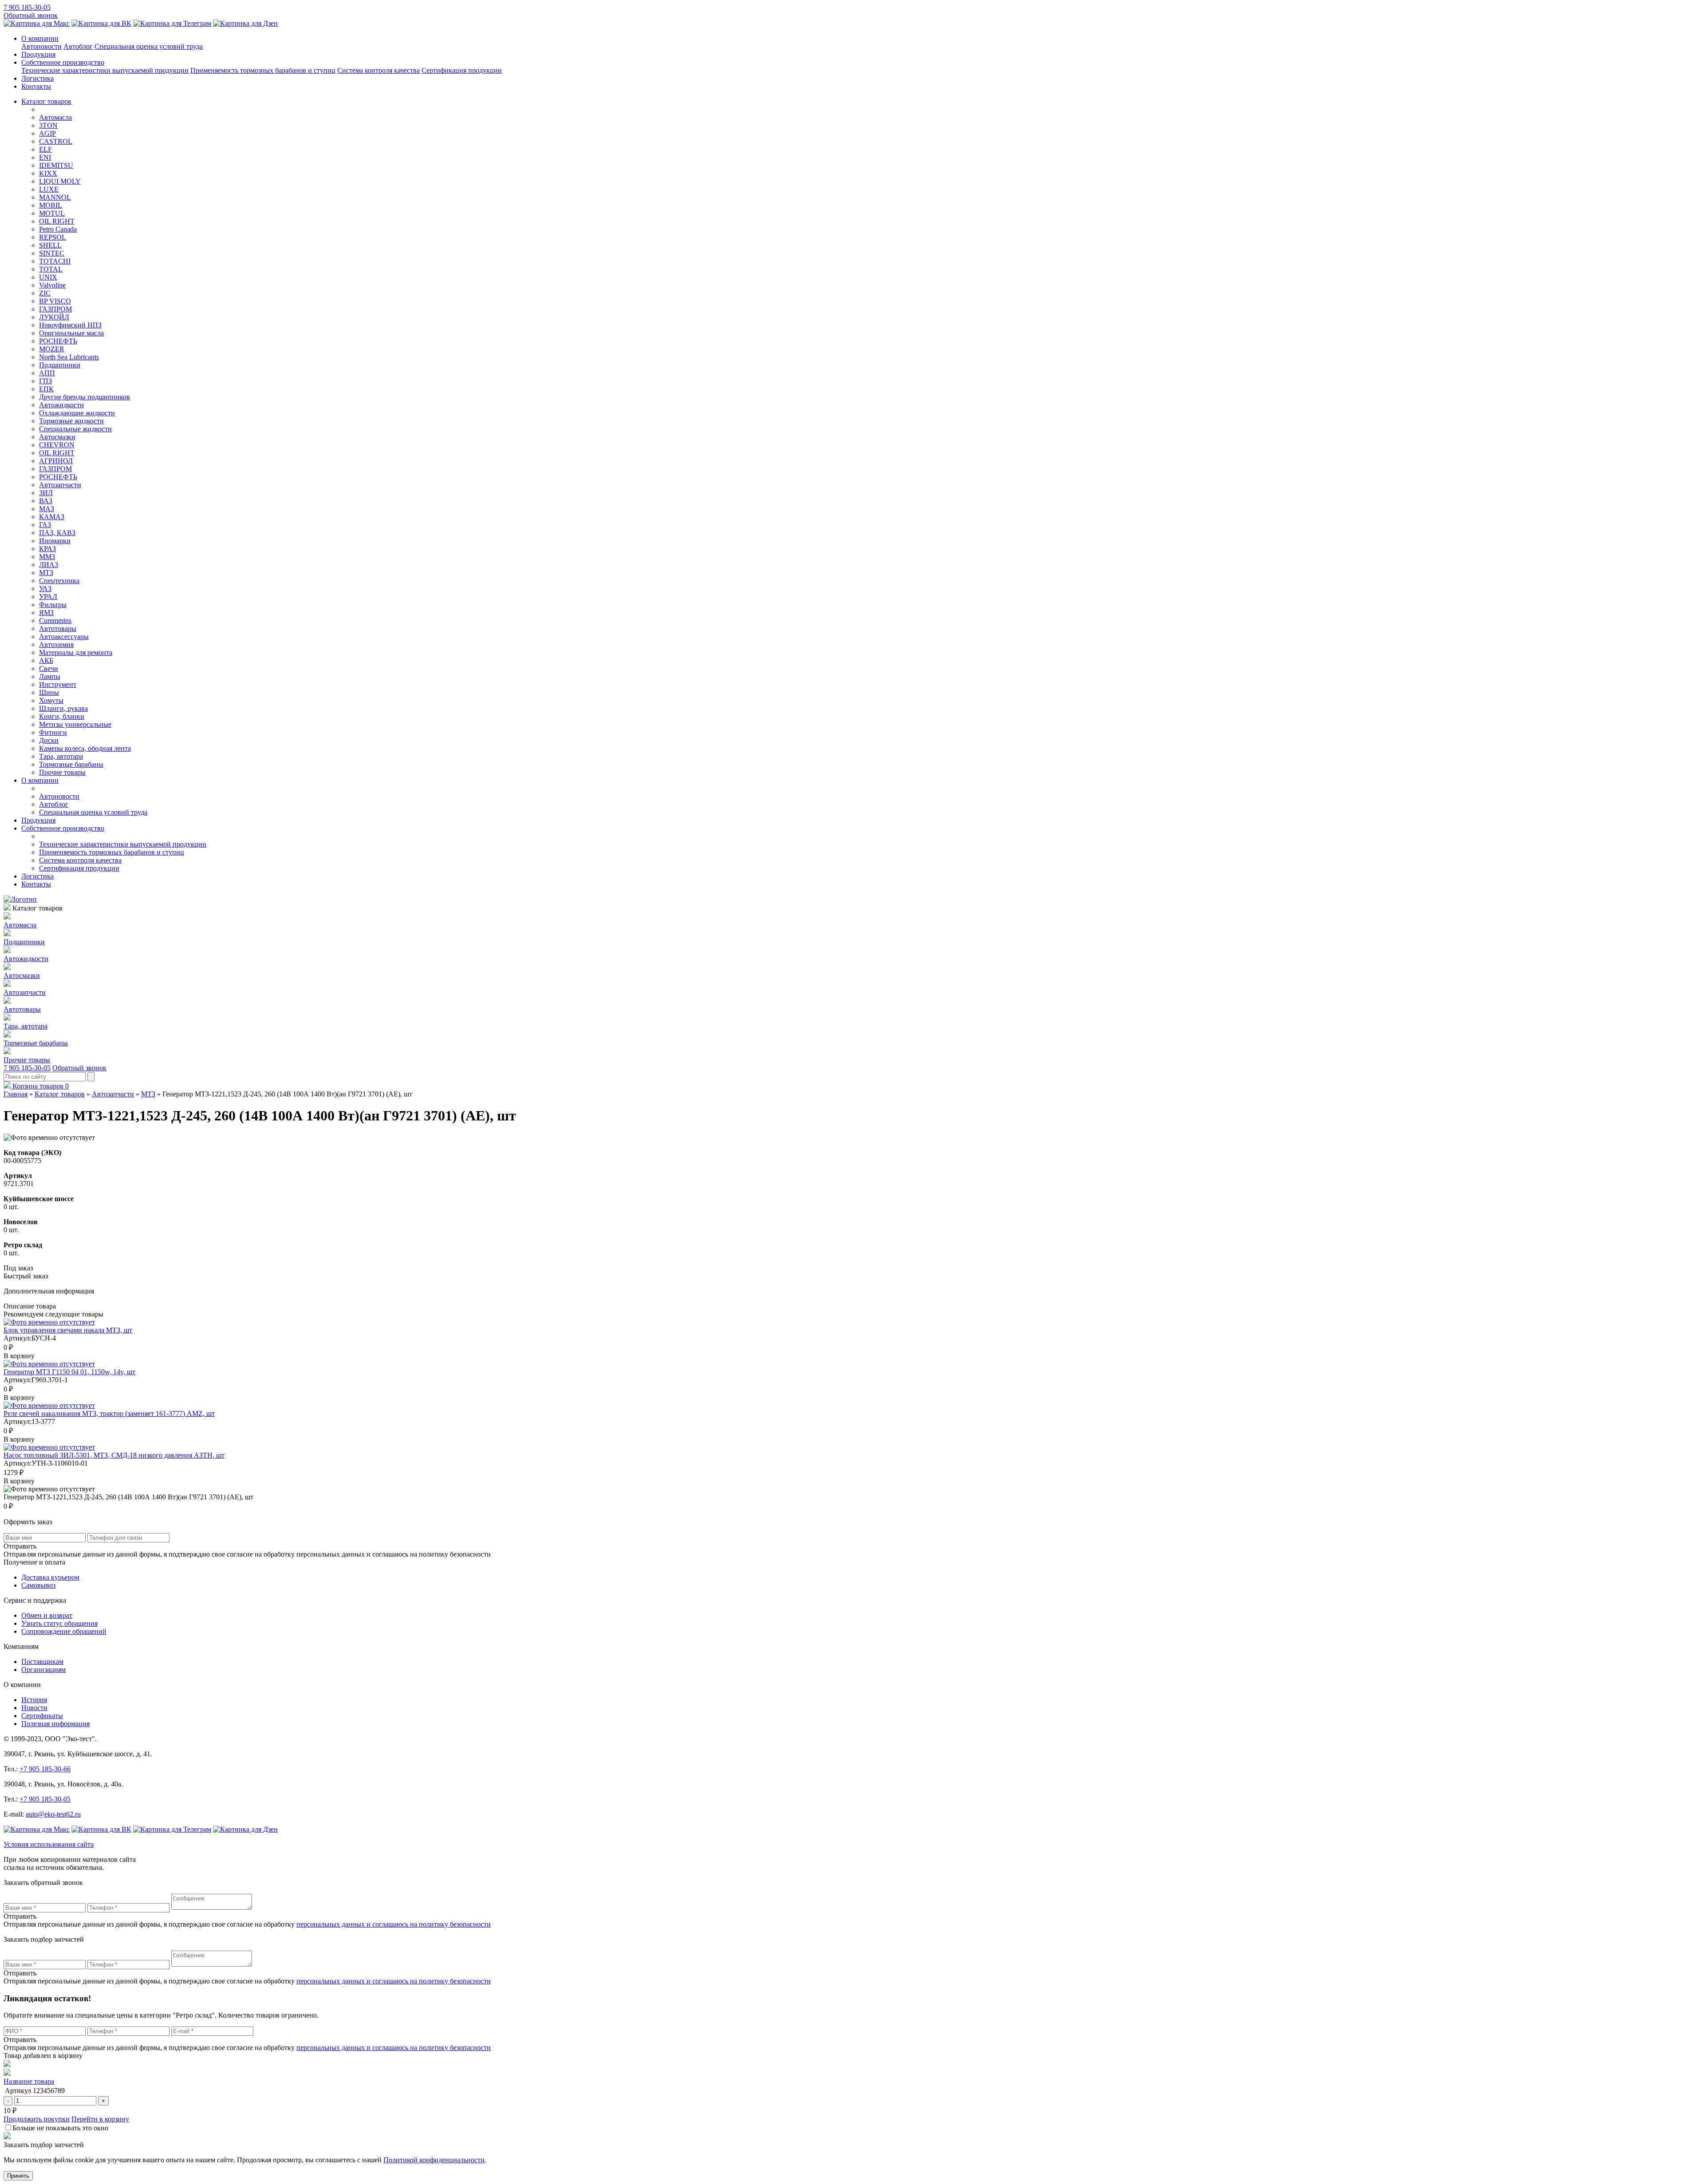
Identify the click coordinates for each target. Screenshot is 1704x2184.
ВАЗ (46, 501)
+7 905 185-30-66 (45, 1769)
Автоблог (78, 46)
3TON (48, 125)
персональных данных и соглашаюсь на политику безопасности (394, 1924)
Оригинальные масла (71, 333)
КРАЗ (47, 549)
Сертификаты (42, 1716)
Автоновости (41, 46)
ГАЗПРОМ (55, 309)
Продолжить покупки (37, 2119)
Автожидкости (61, 405)
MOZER (52, 349)
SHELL (50, 245)
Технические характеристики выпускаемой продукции (105, 70)
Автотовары (58, 629)
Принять (18, 2176)
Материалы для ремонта (76, 652)
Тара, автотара (61, 756)
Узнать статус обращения (59, 1623)
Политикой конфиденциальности (434, 2160)
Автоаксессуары (64, 637)
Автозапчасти (60, 485)
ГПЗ (45, 381)
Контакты (36, 86)
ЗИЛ (46, 493)
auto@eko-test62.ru (53, 1814)
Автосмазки (57, 437)
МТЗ (46, 573)
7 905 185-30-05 (27, 7)
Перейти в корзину (100, 2119)
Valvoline (52, 285)
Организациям (43, 1670)
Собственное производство (63, 62)
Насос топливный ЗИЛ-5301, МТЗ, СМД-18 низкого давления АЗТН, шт (114, 1455)
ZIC (45, 293)
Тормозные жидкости (71, 421)
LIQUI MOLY (60, 181)
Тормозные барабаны (71, 764)
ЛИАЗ (49, 565)
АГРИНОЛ (56, 461)
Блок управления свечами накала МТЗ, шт (68, 1330)
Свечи (49, 668)
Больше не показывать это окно (60, 2128)
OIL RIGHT (57, 221)
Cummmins (55, 621)
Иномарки (55, 541)
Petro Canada (58, 229)
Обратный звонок (31, 15)
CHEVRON (57, 445)
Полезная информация (55, 1724)
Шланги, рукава (63, 708)
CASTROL (56, 141)
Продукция (38, 54)
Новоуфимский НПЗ (70, 325)
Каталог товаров (46, 101)
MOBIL (51, 205)
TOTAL (51, 269)
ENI (45, 157)
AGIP (47, 133)
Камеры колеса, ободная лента (85, 748)
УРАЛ (48, 597)
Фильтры (53, 605)
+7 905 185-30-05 (45, 1799)
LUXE (49, 189)
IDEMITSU (56, 165)
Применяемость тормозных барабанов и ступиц (263, 70)
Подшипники (60, 365)
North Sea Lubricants (69, 357)
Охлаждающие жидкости (77, 413)
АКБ (46, 660)
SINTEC (52, 253)
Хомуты (51, 700)
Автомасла (55, 117)
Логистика (37, 78)
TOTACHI (55, 261)
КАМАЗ (52, 517)
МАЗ (47, 509)
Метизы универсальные (75, 724)
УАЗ (45, 589)
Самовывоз (38, 1585)
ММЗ (47, 557)
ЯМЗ (46, 613)
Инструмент (58, 684)
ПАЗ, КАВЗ (57, 533)
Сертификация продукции (462, 70)
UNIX (48, 277)
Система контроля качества (379, 70)
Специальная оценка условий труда (149, 46)
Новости (34, 1708)
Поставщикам (42, 1662)
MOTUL (52, 213)
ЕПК (46, 389)
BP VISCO (55, 301)
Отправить (20, 1916)
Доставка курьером (50, 1577)
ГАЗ (45, 525)
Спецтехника (59, 581)
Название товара (29, 2081)
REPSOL (53, 237)
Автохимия (56, 645)
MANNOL (55, 197)
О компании (40, 38)
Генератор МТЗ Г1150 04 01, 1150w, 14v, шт (69, 1372)
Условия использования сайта (49, 1844)
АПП (47, 373)
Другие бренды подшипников (85, 397)
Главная (16, 1094)
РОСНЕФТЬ (58, 341)
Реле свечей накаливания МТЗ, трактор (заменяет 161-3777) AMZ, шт (109, 1413)
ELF (45, 149)
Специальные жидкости (75, 429)
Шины (49, 692)
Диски (49, 740)
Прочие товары (62, 772)
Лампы (50, 676)
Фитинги (53, 732)
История (34, 1700)
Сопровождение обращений (64, 1631)
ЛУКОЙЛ (54, 317)
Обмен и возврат (47, 1615)
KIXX (48, 173)
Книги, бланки (62, 716)
